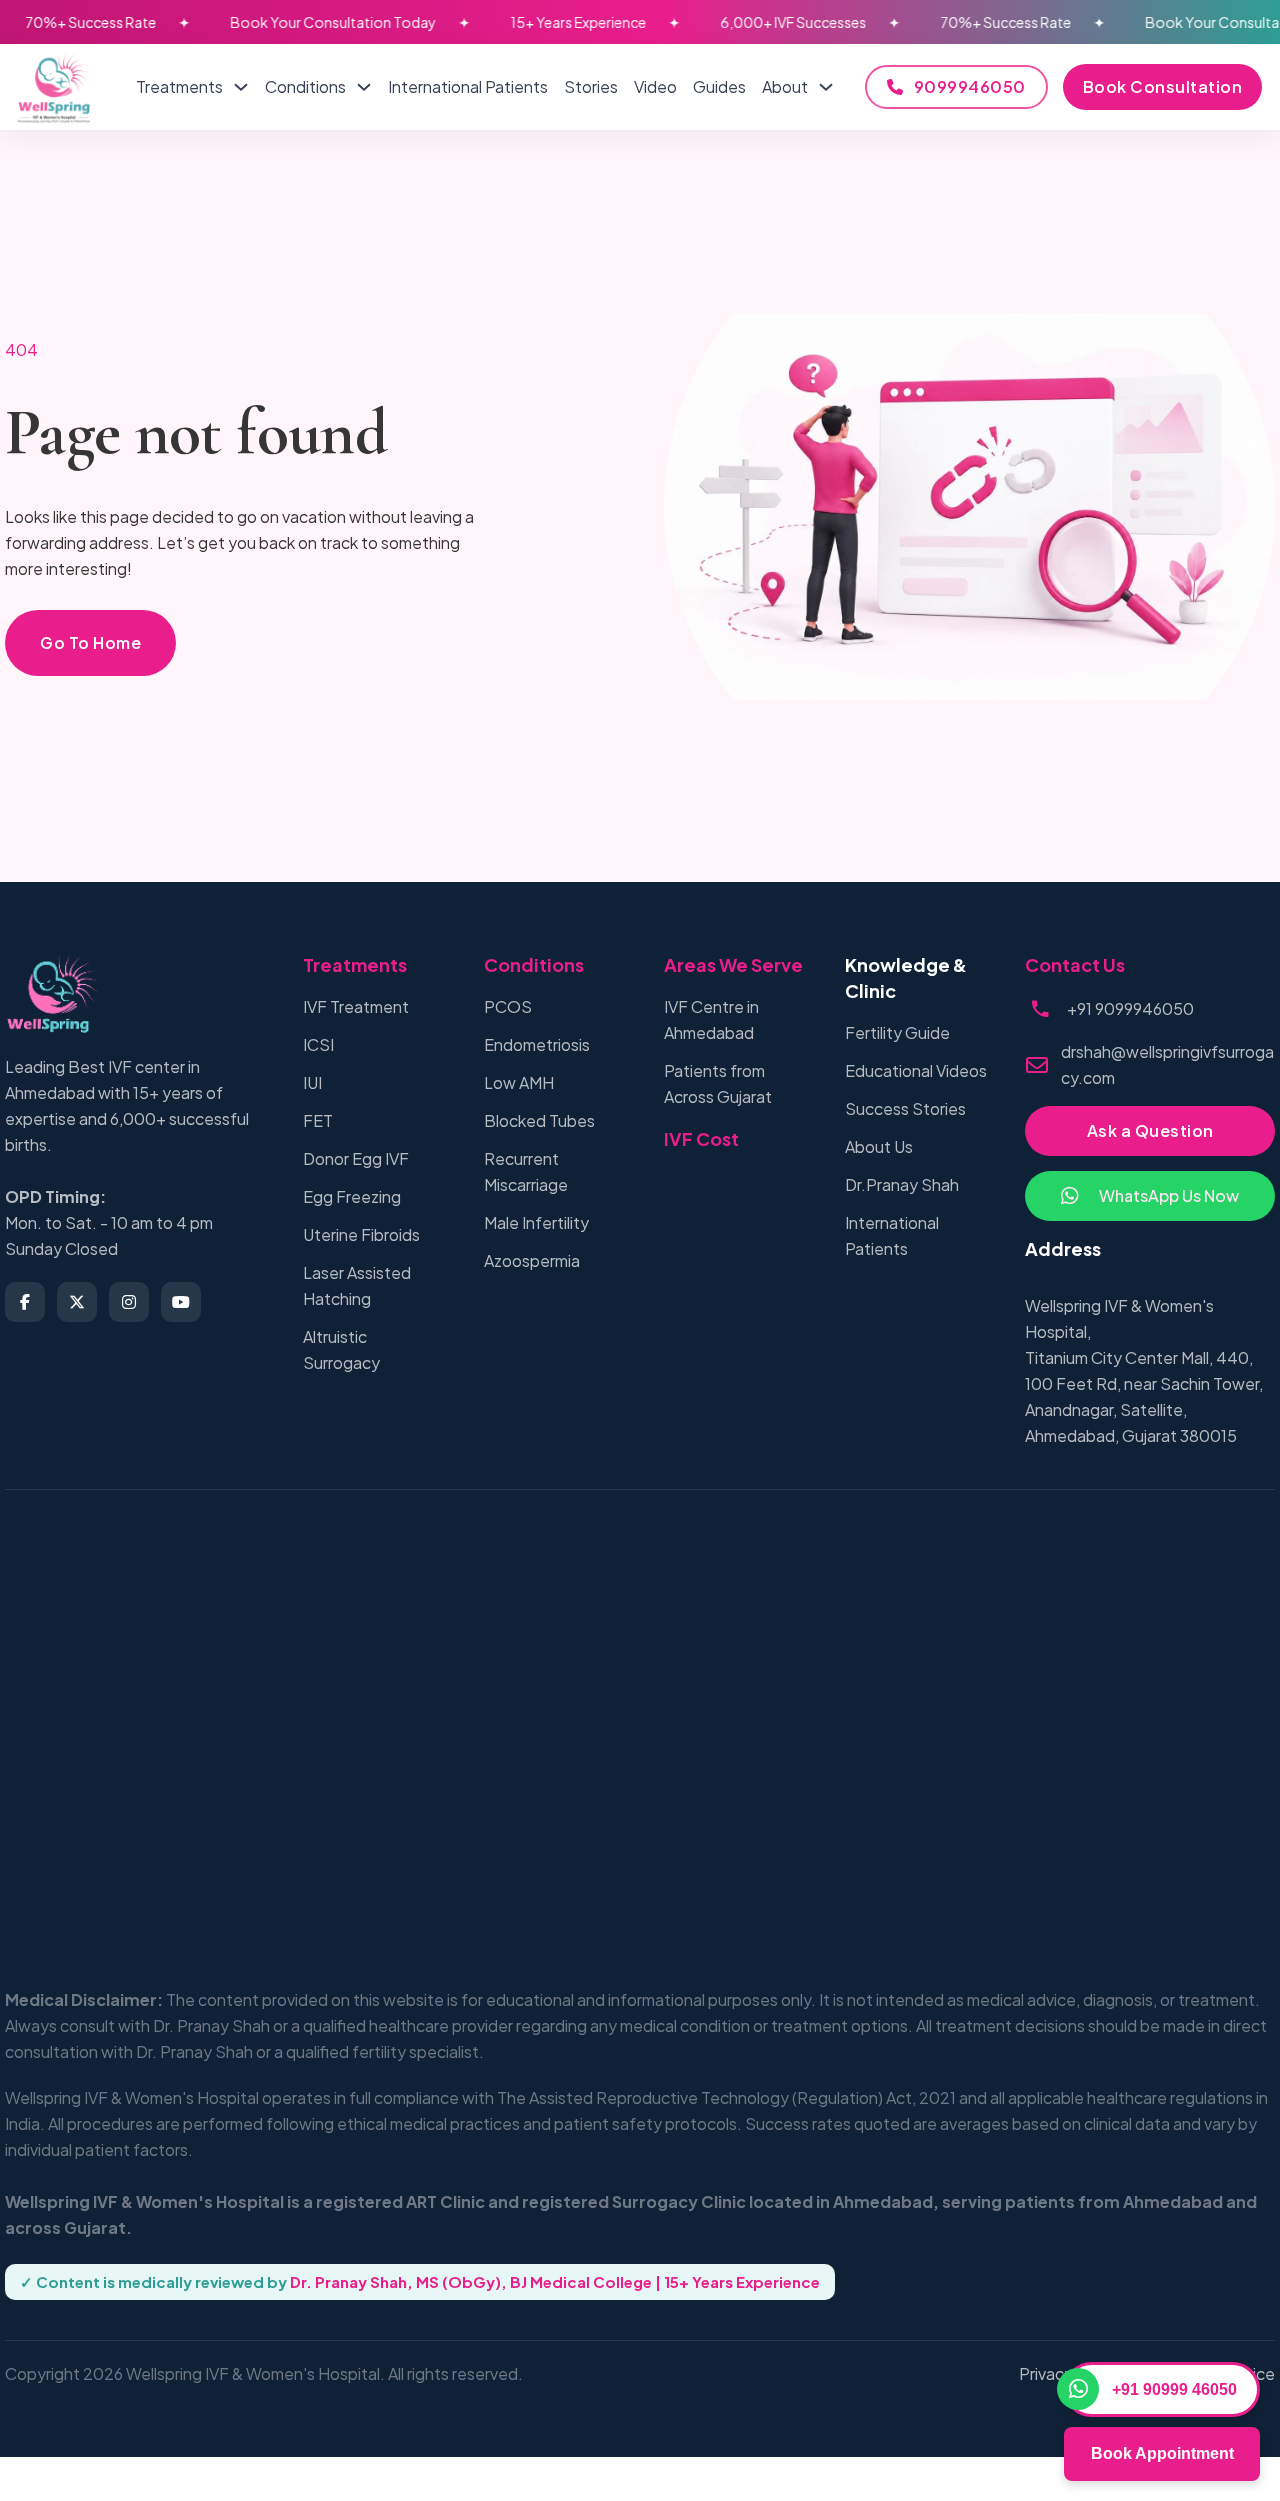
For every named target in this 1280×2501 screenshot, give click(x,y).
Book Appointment (1162, 2453)
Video (655, 86)
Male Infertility (536, 1222)
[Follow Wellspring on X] (77, 1302)
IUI (312, 1082)
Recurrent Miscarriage (526, 1171)
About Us (879, 1146)
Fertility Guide (897, 1032)
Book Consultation (1163, 86)
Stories (591, 86)
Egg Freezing (352, 1196)
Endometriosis (537, 1044)
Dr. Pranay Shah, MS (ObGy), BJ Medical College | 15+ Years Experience (555, 2281)
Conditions (305, 86)
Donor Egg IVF (356, 1158)
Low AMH (519, 1082)
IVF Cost (701, 1138)
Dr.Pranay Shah (902, 1184)
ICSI (318, 1044)
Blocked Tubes (539, 1120)
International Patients (468, 86)
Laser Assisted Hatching (357, 1285)
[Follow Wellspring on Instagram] (129, 1302)
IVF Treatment (356, 1006)
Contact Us (1075, 964)
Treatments (179, 86)
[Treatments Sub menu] (241, 87)
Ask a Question (1150, 1130)
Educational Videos (916, 1070)
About (785, 86)
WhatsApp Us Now (1169, 1195)
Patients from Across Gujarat (718, 1083)
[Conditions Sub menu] (364, 87)
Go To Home (90, 642)
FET (318, 1120)
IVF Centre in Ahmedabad (711, 1019)
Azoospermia (532, 1260)
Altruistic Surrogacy (341, 1349)
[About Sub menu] (826, 87)
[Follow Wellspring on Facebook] (25, 1302)
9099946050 (970, 86)
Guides (719, 86)
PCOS (508, 1006)
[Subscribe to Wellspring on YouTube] (181, 1302)
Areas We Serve (733, 964)
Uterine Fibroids (361, 1234)
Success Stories (905, 1108)
